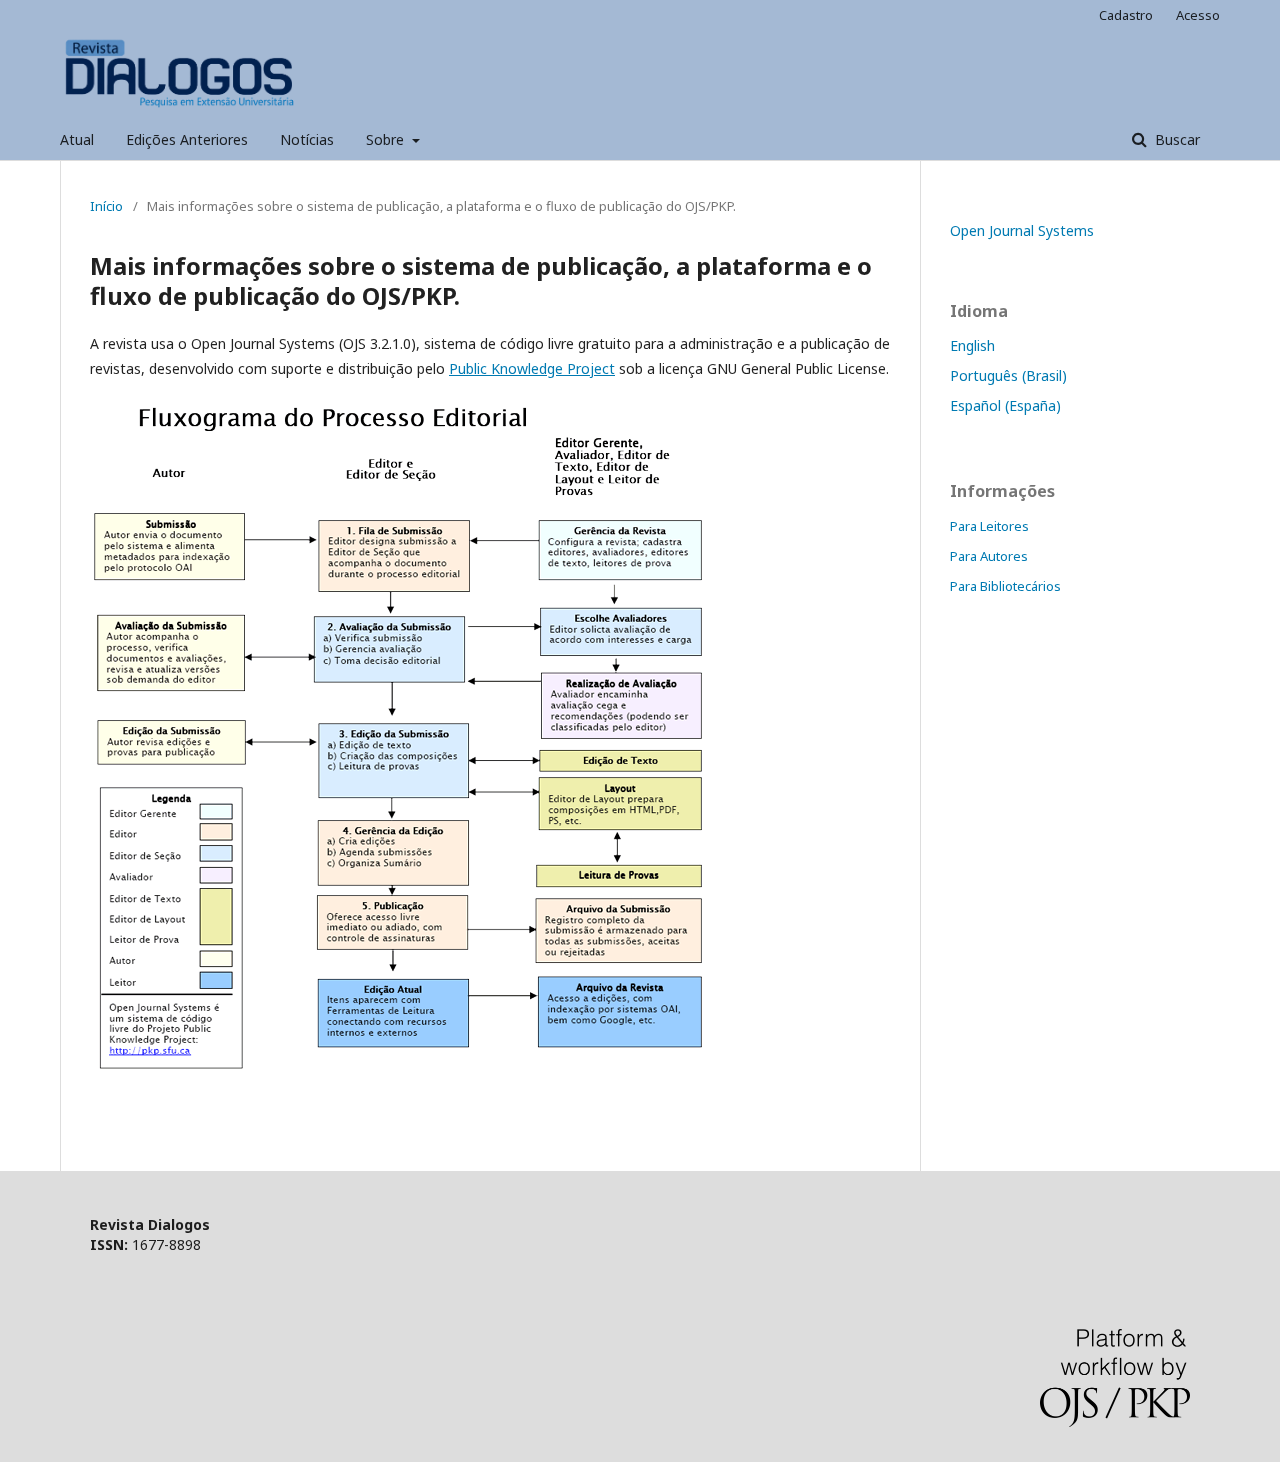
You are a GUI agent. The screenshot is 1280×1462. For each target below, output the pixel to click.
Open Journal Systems (1022, 230)
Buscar (1175, 139)
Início (106, 206)
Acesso (1198, 15)
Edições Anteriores (187, 139)
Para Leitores (989, 526)
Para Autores (989, 556)
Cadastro (1126, 15)
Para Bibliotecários (1005, 586)
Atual (77, 139)
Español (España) (1005, 405)
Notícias (307, 139)
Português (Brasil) (1008, 375)
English (972, 345)
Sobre (387, 139)
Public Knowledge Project (532, 368)
